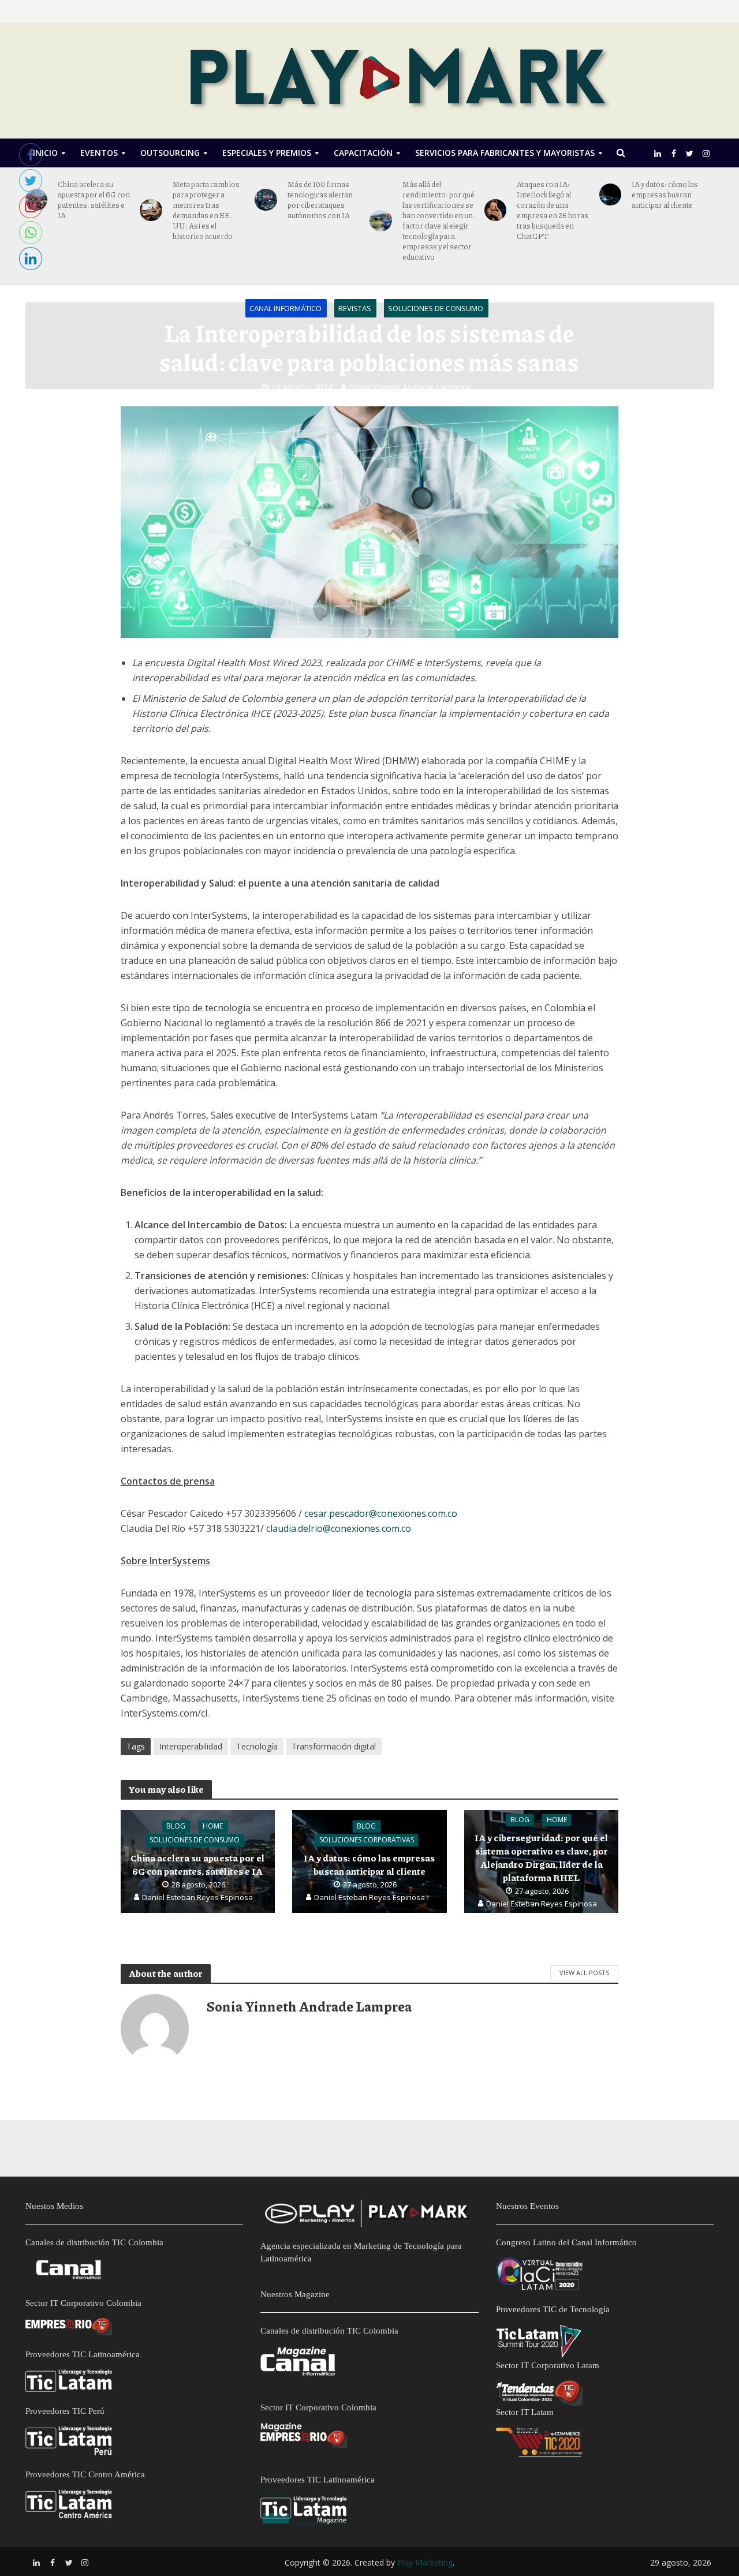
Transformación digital (334, 1746)
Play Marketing (425, 2562)
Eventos (99, 153)
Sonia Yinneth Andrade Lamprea (409, 387)
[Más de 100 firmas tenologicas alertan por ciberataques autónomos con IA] (266, 200)
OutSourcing (170, 153)
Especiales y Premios (267, 153)
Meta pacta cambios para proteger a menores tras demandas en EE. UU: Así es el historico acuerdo (206, 210)
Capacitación (363, 153)
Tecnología (257, 1746)
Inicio (45, 153)
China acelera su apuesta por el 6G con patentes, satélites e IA (94, 200)
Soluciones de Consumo (436, 308)
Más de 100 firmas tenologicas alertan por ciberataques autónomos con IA (320, 200)
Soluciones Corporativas (367, 1840)
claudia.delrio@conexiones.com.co (339, 1528)
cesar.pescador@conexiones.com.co (381, 1513)
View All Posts (584, 1973)
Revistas (355, 308)
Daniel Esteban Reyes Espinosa (197, 1897)
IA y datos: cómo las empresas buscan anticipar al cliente (665, 195)
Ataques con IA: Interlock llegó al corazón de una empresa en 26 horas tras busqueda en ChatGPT (553, 210)
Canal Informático (285, 308)
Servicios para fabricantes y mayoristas (505, 153)
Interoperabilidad (191, 1746)
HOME (213, 1826)
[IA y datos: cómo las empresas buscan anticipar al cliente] (611, 195)
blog (176, 1826)
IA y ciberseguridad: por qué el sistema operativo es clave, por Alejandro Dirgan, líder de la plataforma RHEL (541, 1857)
